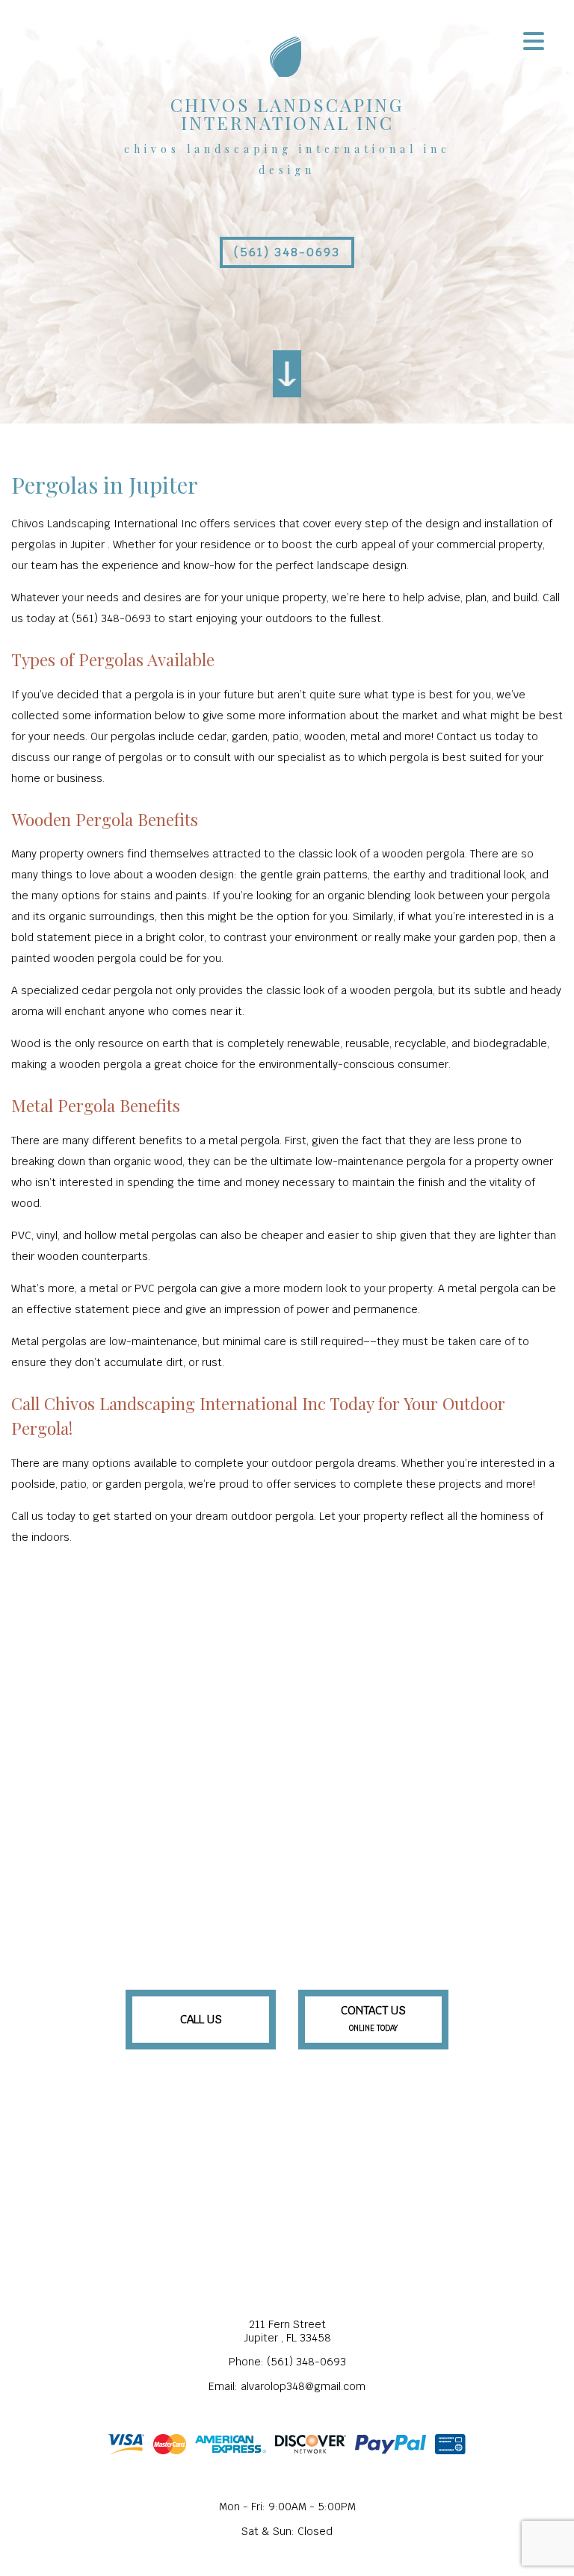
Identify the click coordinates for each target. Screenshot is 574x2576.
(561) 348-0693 (287, 252)
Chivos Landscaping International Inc (287, 114)
